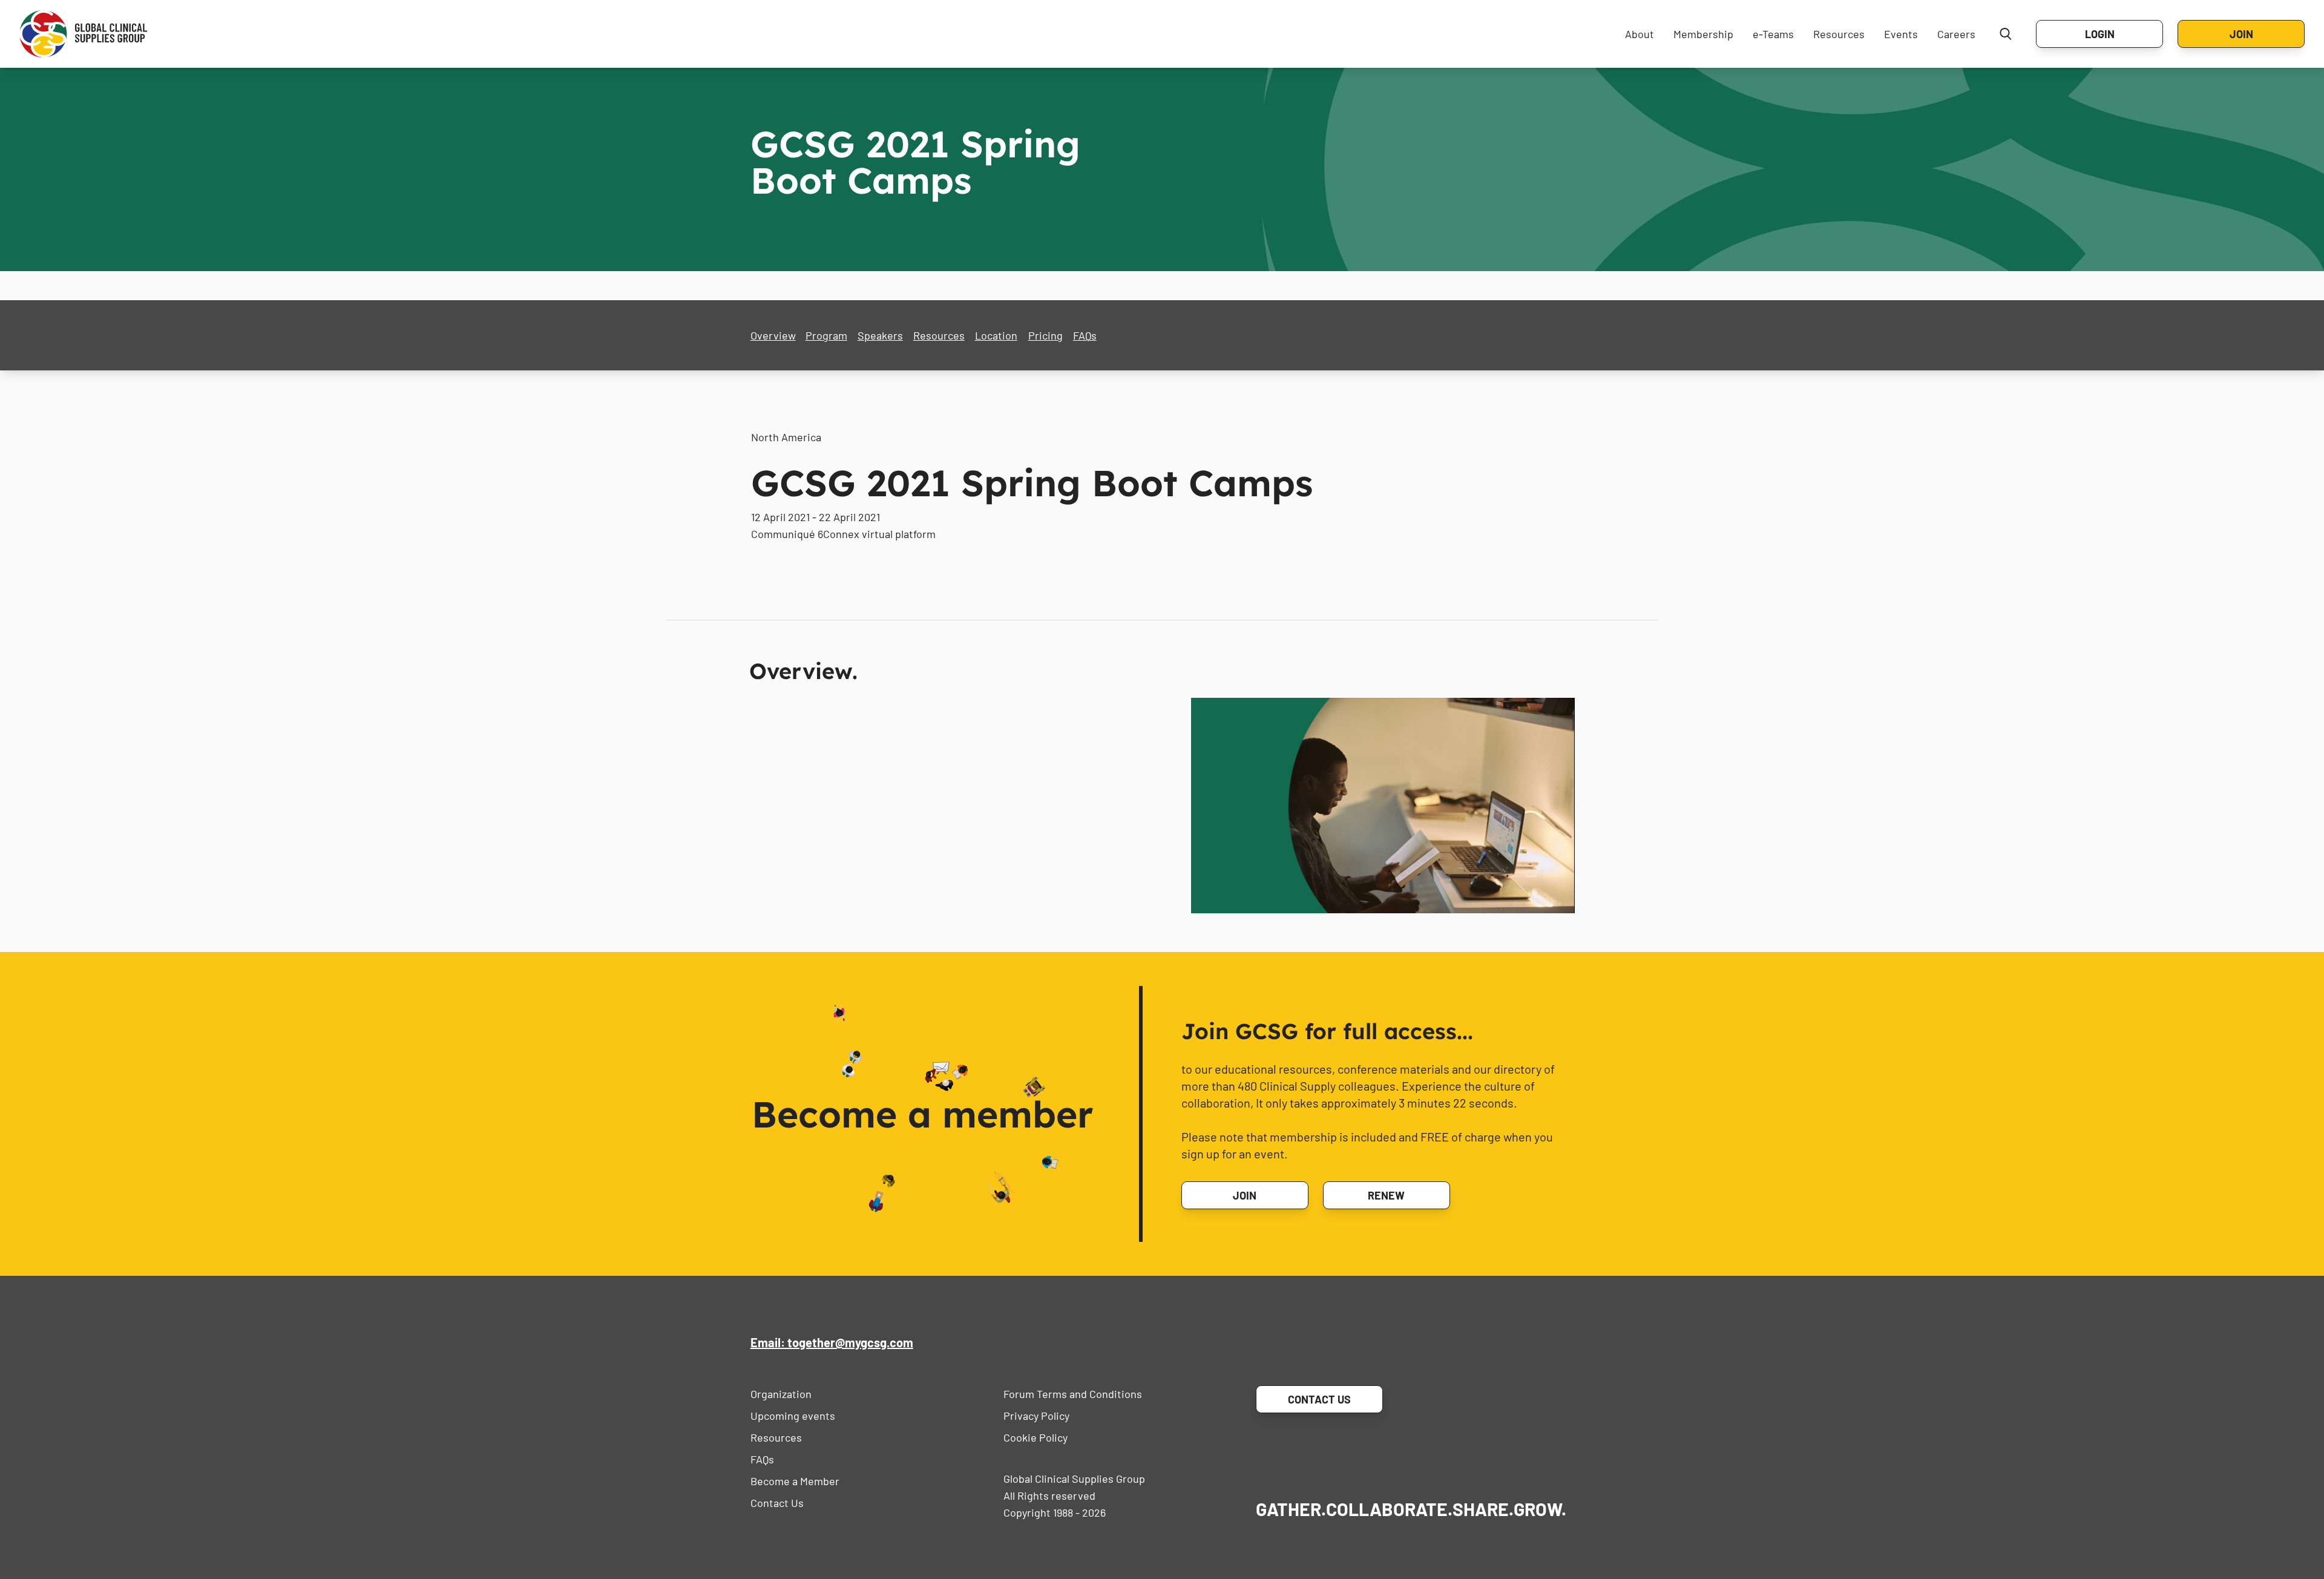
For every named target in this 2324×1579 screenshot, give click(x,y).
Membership (1703, 34)
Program (826, 335)
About (1640, 34)
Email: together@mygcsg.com (832, 1342)
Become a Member (795, 1481)
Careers (1956, 34)
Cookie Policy (1036, 1437)
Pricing (1045, 335)
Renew (1386, 1195)
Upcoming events (793, 1416)
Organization (781, 1394)
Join (2241, 34)
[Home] (84, 34)
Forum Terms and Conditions (1073, 1394)
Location (996, 335)
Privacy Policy (1036, 1416)
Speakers (880, 335)
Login (2100, 34)
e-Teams (1773, 34)
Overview (773, 335)
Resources (1839, 34)
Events (1901, 34)
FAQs (1085, 335)
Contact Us (777, 1503)
